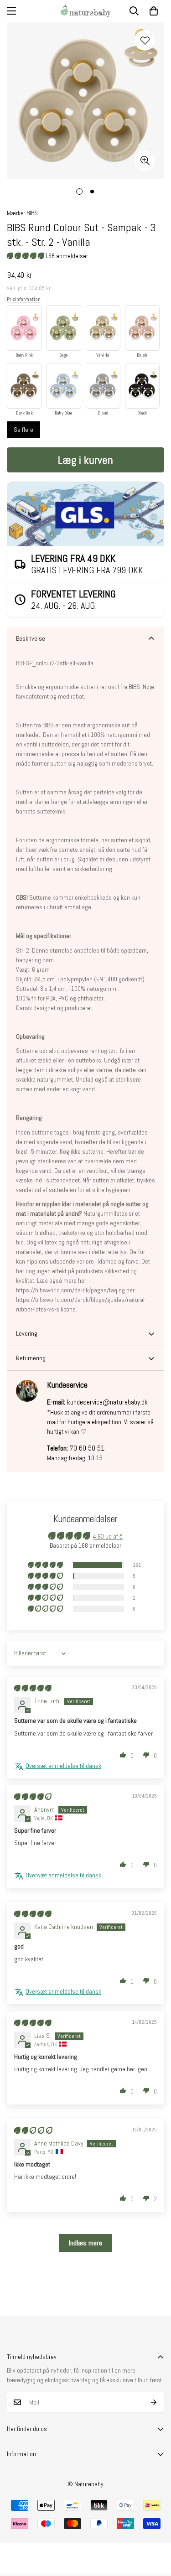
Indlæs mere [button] (85, 2243)
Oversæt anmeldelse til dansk (63, 1766)
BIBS (32, 213)
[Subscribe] (154, 2402)
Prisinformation (24, 299)
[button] (154, 11)
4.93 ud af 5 (108, 1536)
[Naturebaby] (86, 11)
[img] (33, 1688)
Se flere (23, 430)
